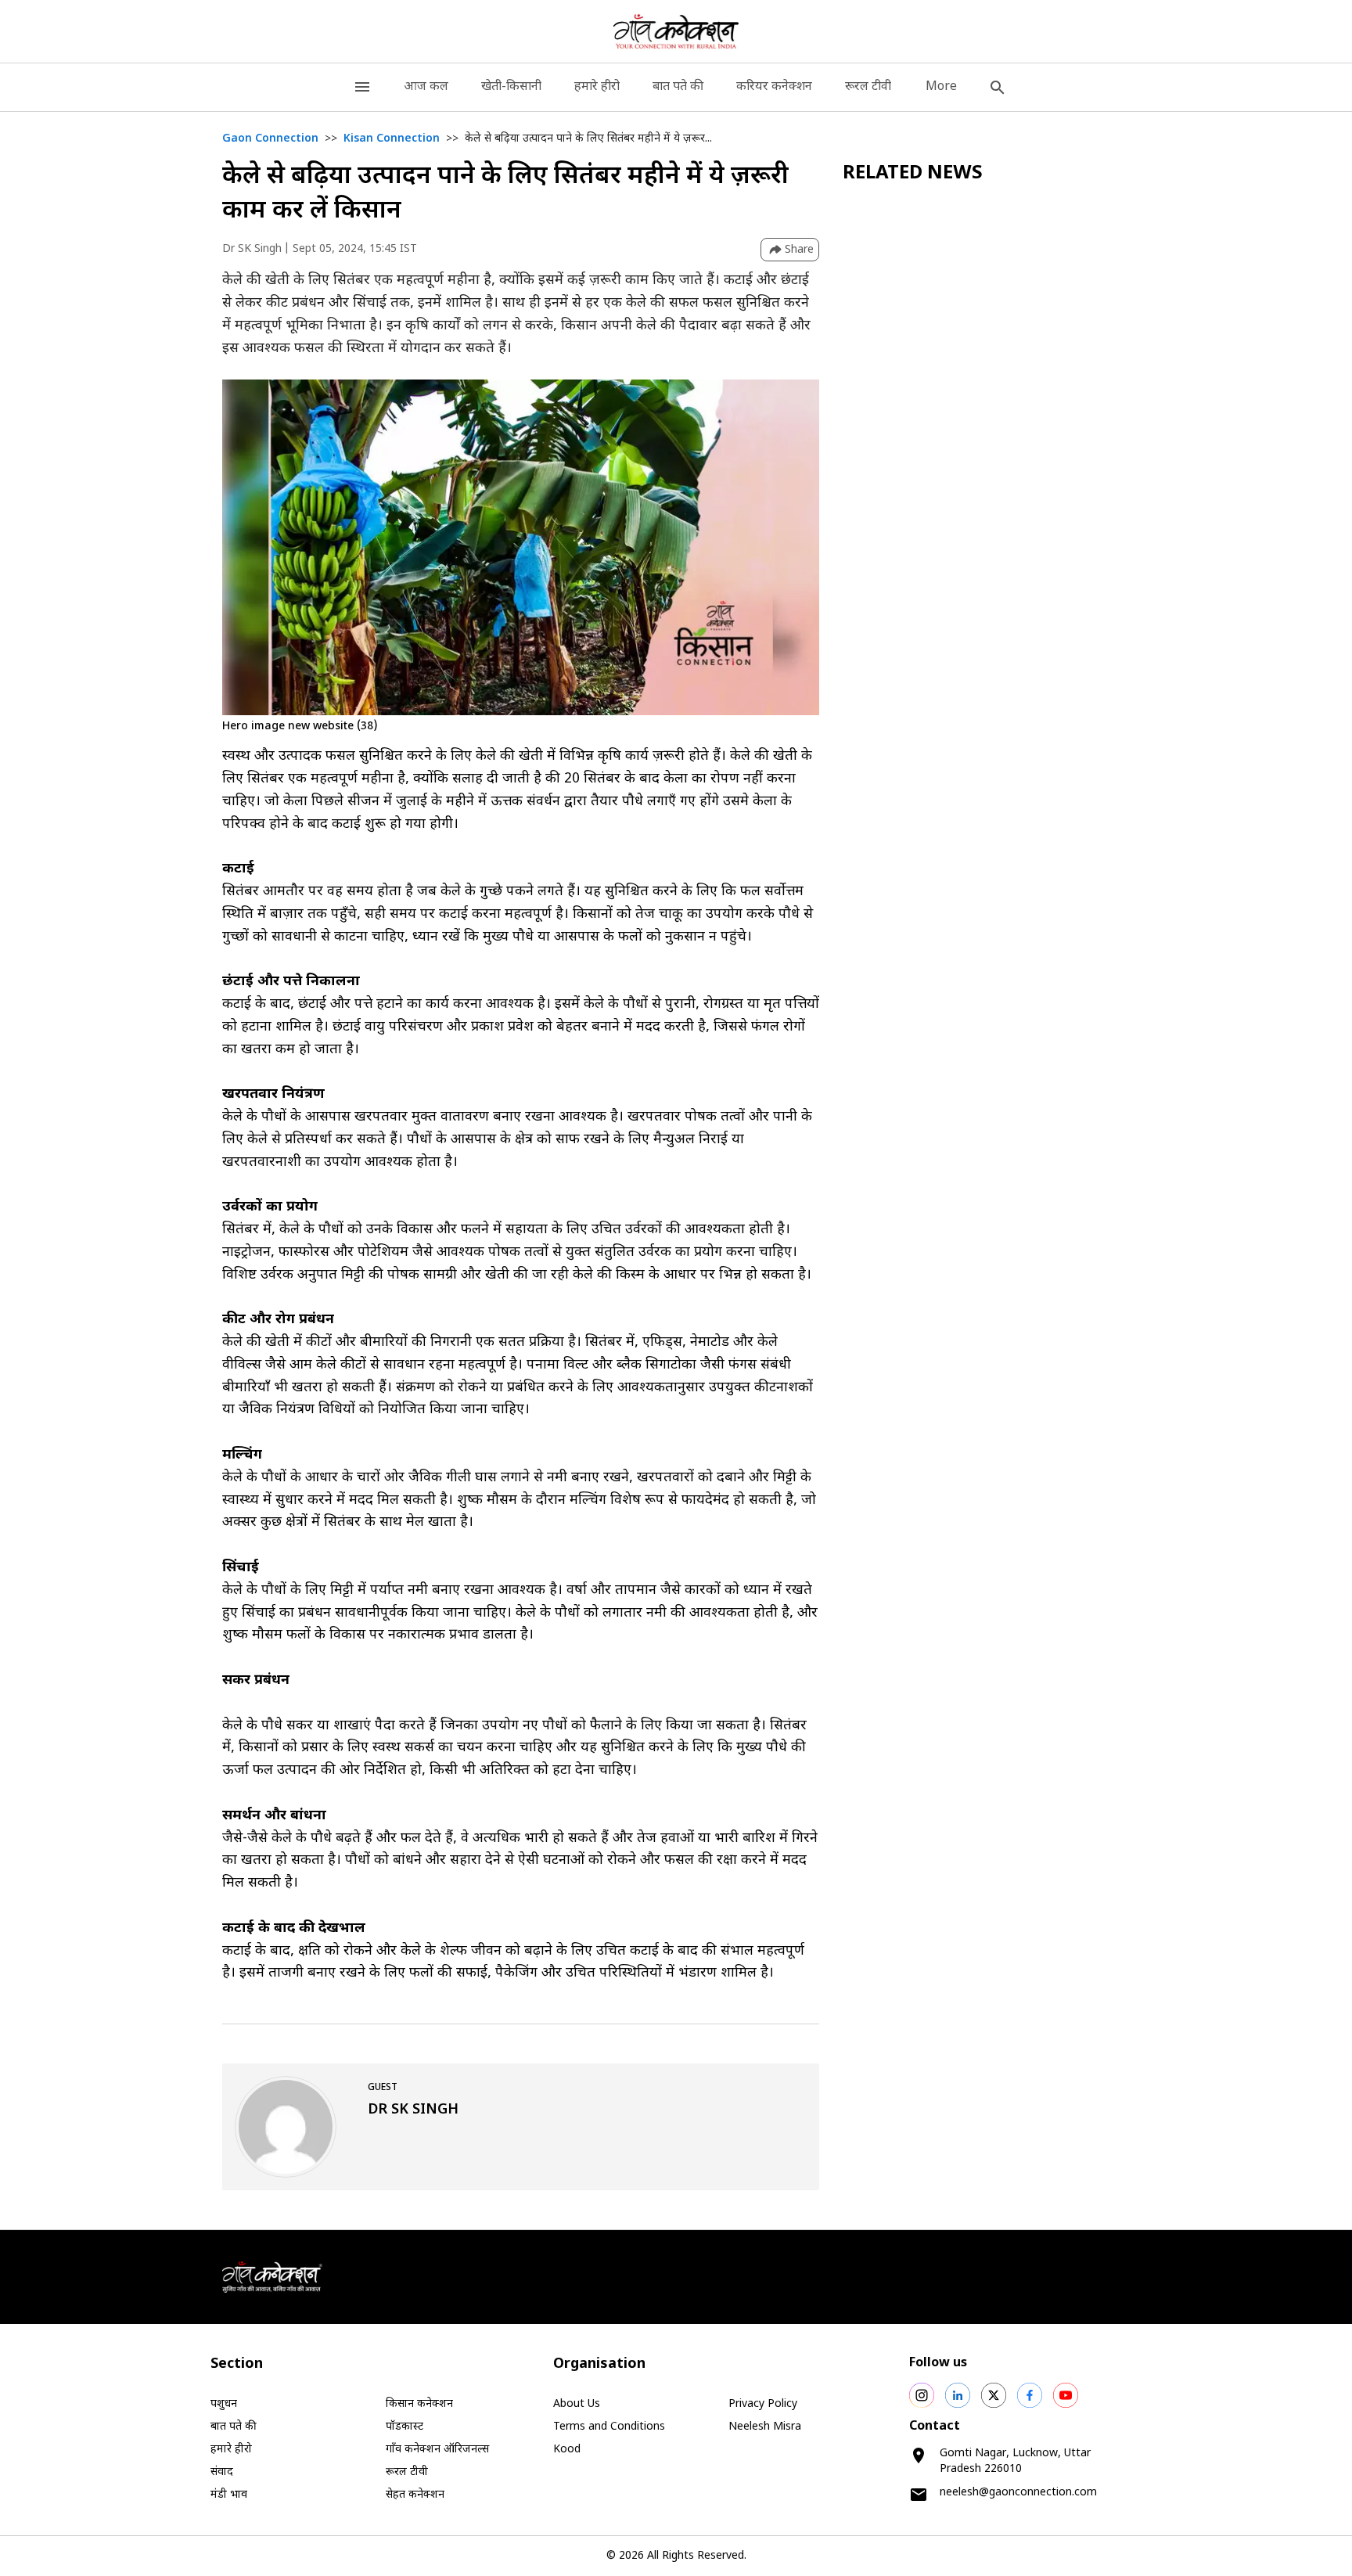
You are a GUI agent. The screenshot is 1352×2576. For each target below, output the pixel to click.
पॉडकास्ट (405, 2427)
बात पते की (678, 87)
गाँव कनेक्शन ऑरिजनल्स (437, 2450)
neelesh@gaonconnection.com (1018, 2493)
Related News (913, 174)
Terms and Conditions (609, 2427)
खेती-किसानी (511, 87)
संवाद (222, 2472)
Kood (567, 2450)
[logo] (676, 31)
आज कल (426, 87)
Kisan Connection (392, 139)
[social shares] (922, 2395)
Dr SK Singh (252, 249)
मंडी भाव (229, 2495)
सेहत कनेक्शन (415, 2495)
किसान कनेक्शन (419, 2404)
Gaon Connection (270, 139)
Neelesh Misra (765, 2427)
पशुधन (224, 2404)
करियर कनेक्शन (774, 87)
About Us (577, 2404)
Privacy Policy (763, 2404)
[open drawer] (362, 87)
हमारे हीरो (597, 87)
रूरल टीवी (868, 87)
